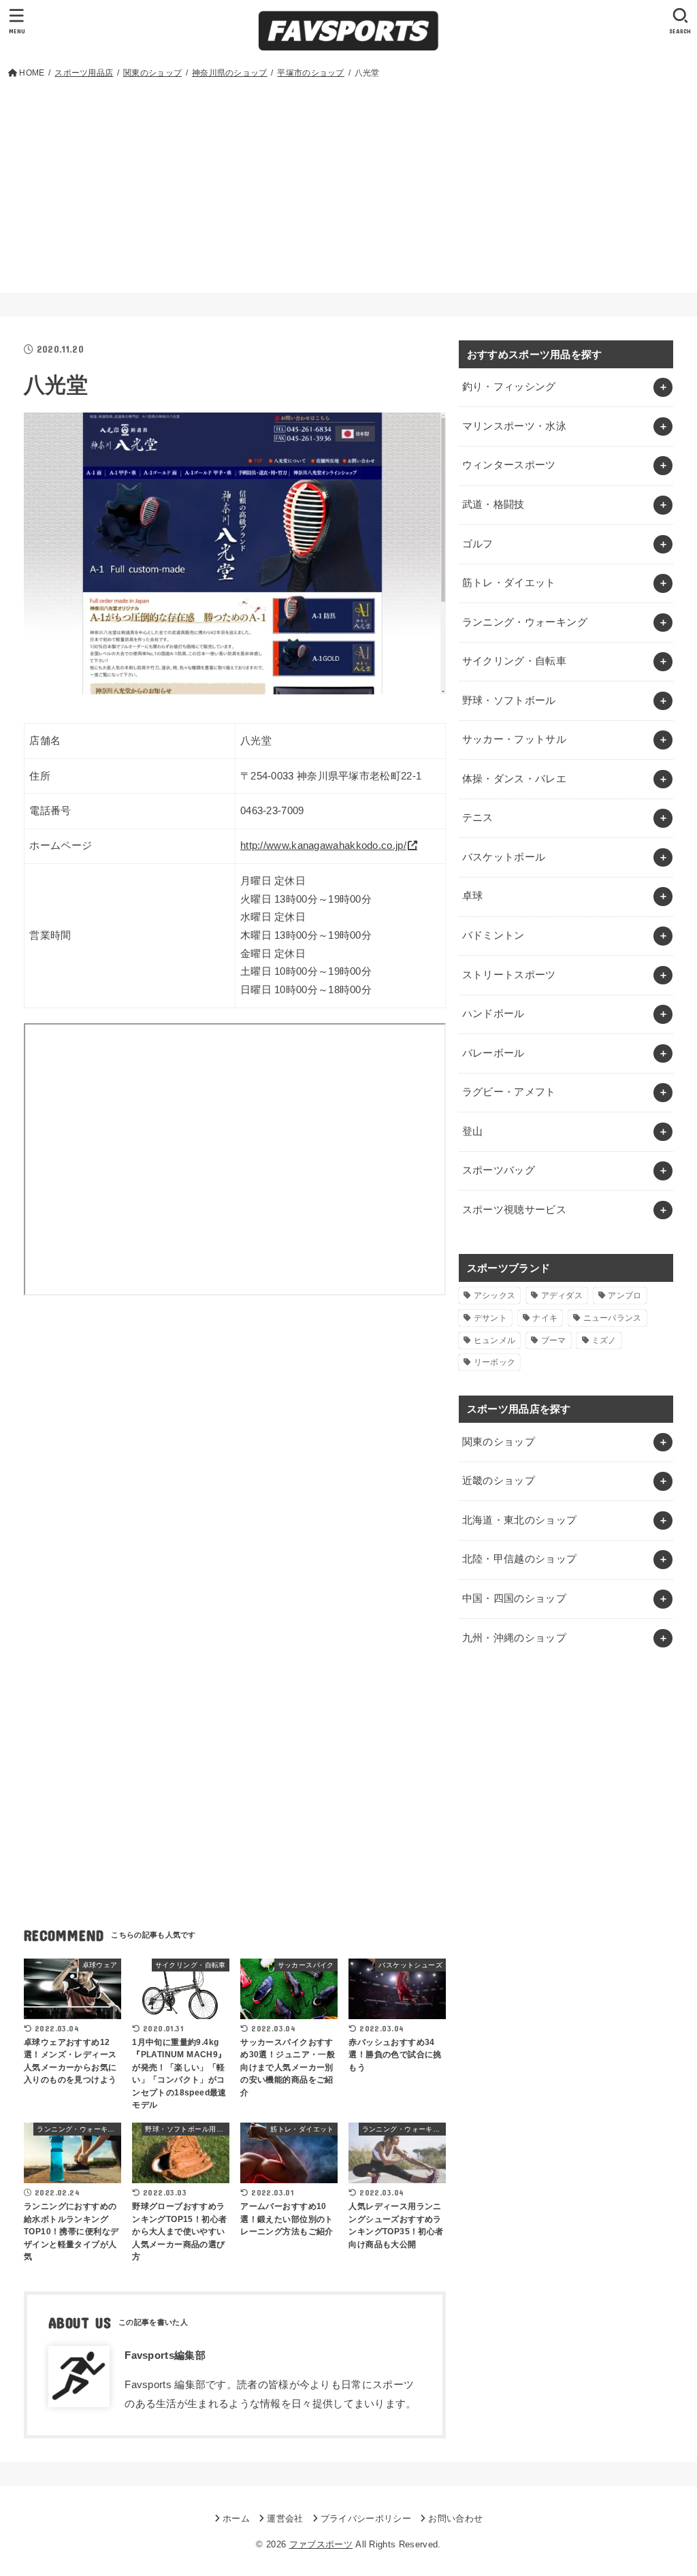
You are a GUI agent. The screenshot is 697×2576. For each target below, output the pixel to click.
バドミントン (493, 935)
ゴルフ (478, 544)
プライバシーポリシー (366, 2518)
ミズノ (604, 1340)
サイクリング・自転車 (515, 661)
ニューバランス (613, 1318)
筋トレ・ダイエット (509, 583)
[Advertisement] (349, 183)
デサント (490, 1318)
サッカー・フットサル (515, 739)
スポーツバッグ (499, 1170)
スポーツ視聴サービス (515, 1210)
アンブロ (625, 1295)
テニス (478, 818)
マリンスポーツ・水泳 (515, 426)
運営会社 (285, 2518)
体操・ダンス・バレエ (515, 779)
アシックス (495, 1295)
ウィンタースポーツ (509, 465)
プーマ (554, 1340)
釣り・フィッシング (509, 387)
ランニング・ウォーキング (525, 622)
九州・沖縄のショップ (515, 1638)
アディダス (562, 1295)
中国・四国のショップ (515, 1598)
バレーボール (493, 1053)
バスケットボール (504, 857)
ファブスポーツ (321, 2544)
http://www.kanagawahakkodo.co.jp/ (323, 846)
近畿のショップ (499, 1481)
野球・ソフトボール (509, 701)
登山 (473, 1131)
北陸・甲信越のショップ (520, 1559)
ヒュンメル (495, 1340)
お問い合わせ (455, 2518)
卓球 (473, 896)
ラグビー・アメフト (509, 1092)
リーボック (495, 1362)
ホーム (236, 2518)
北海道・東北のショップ (520, 1520)
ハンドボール (493, 1014)
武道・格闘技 (493, 504)
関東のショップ (499, 1442)
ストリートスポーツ (509, 975)
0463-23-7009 (272, 811)
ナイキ (545, 1318)
